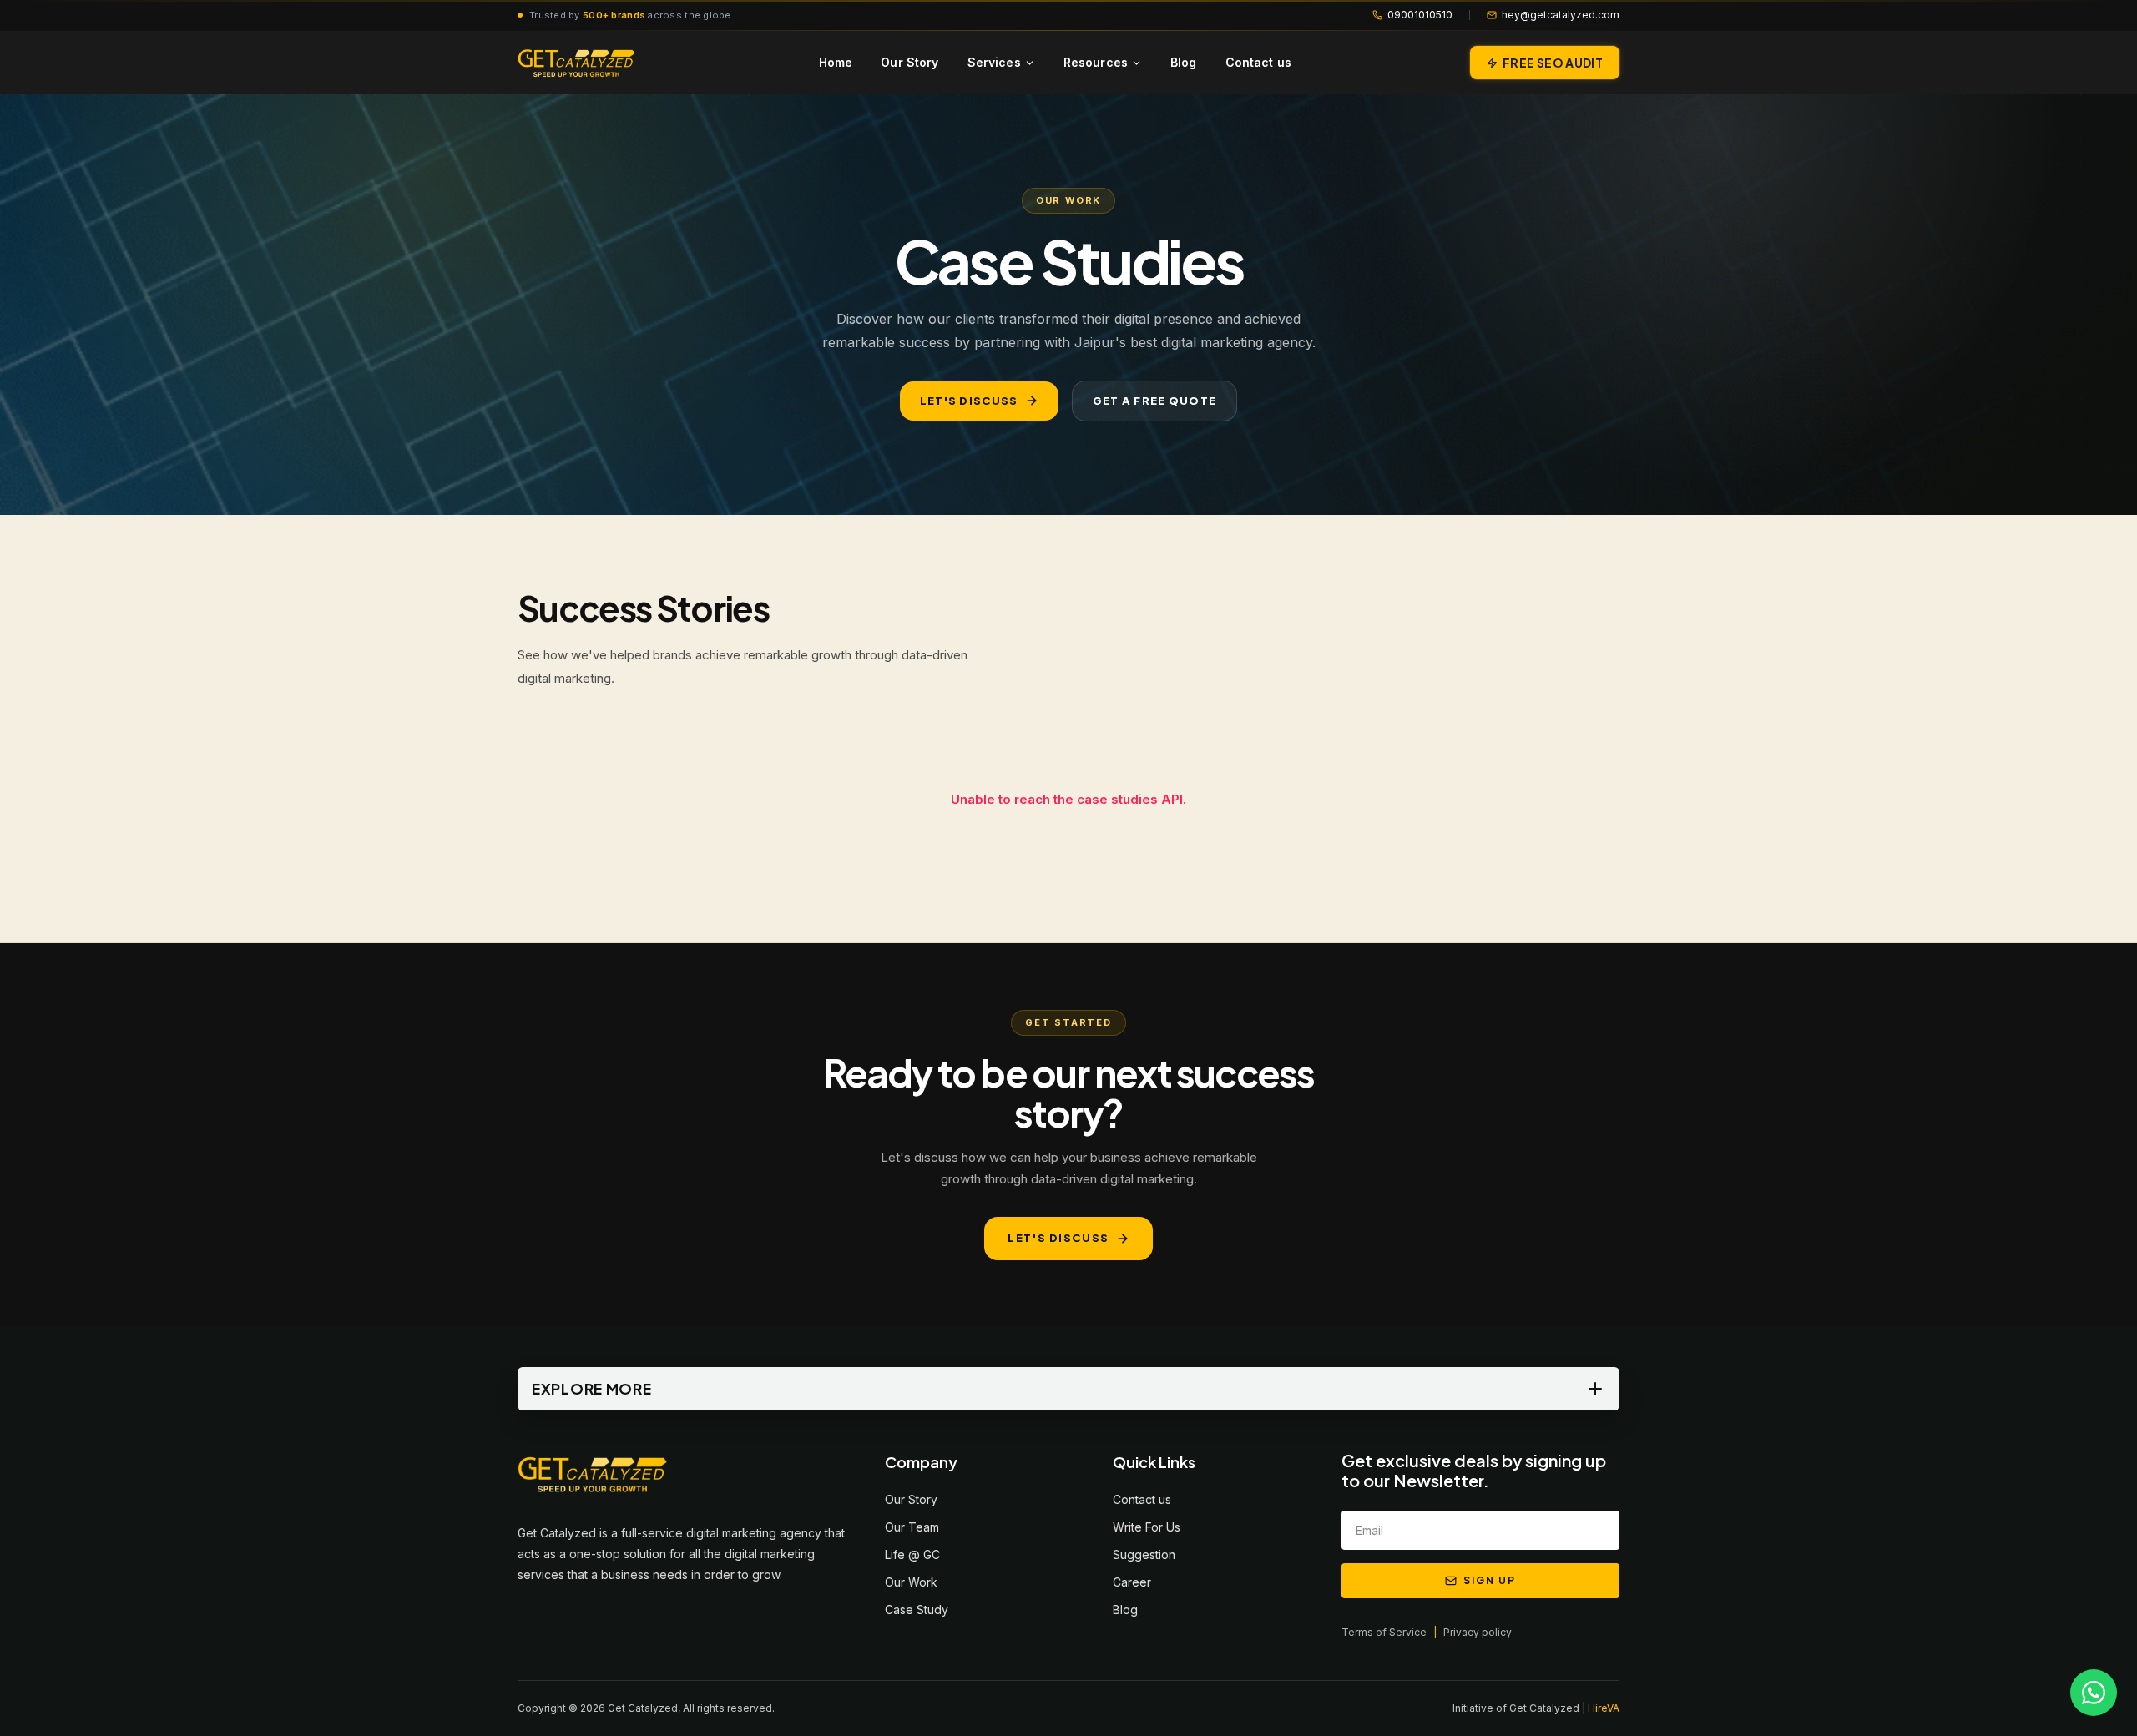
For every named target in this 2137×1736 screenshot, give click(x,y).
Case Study (917, 1610)
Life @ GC (912, 1554)
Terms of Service (1384, 1632)
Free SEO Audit (1553, 63)
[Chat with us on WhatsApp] (2094, 1693)
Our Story (909, 62)
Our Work (911, 1582)
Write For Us (1147, 1527)
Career (1132, 1582)
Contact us (1258, 62)
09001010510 (1420, 15)
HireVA (1604, 1708)
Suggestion (1144, 1554)
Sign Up (1489, 1580)
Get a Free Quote (1155, 401)
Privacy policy (1478, 1632)
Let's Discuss (969, 401)
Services (994, 62)
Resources (1096, 62)
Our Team (912, 1527)
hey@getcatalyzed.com (1561, 15)
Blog (1184, 62)
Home (836, 62)
